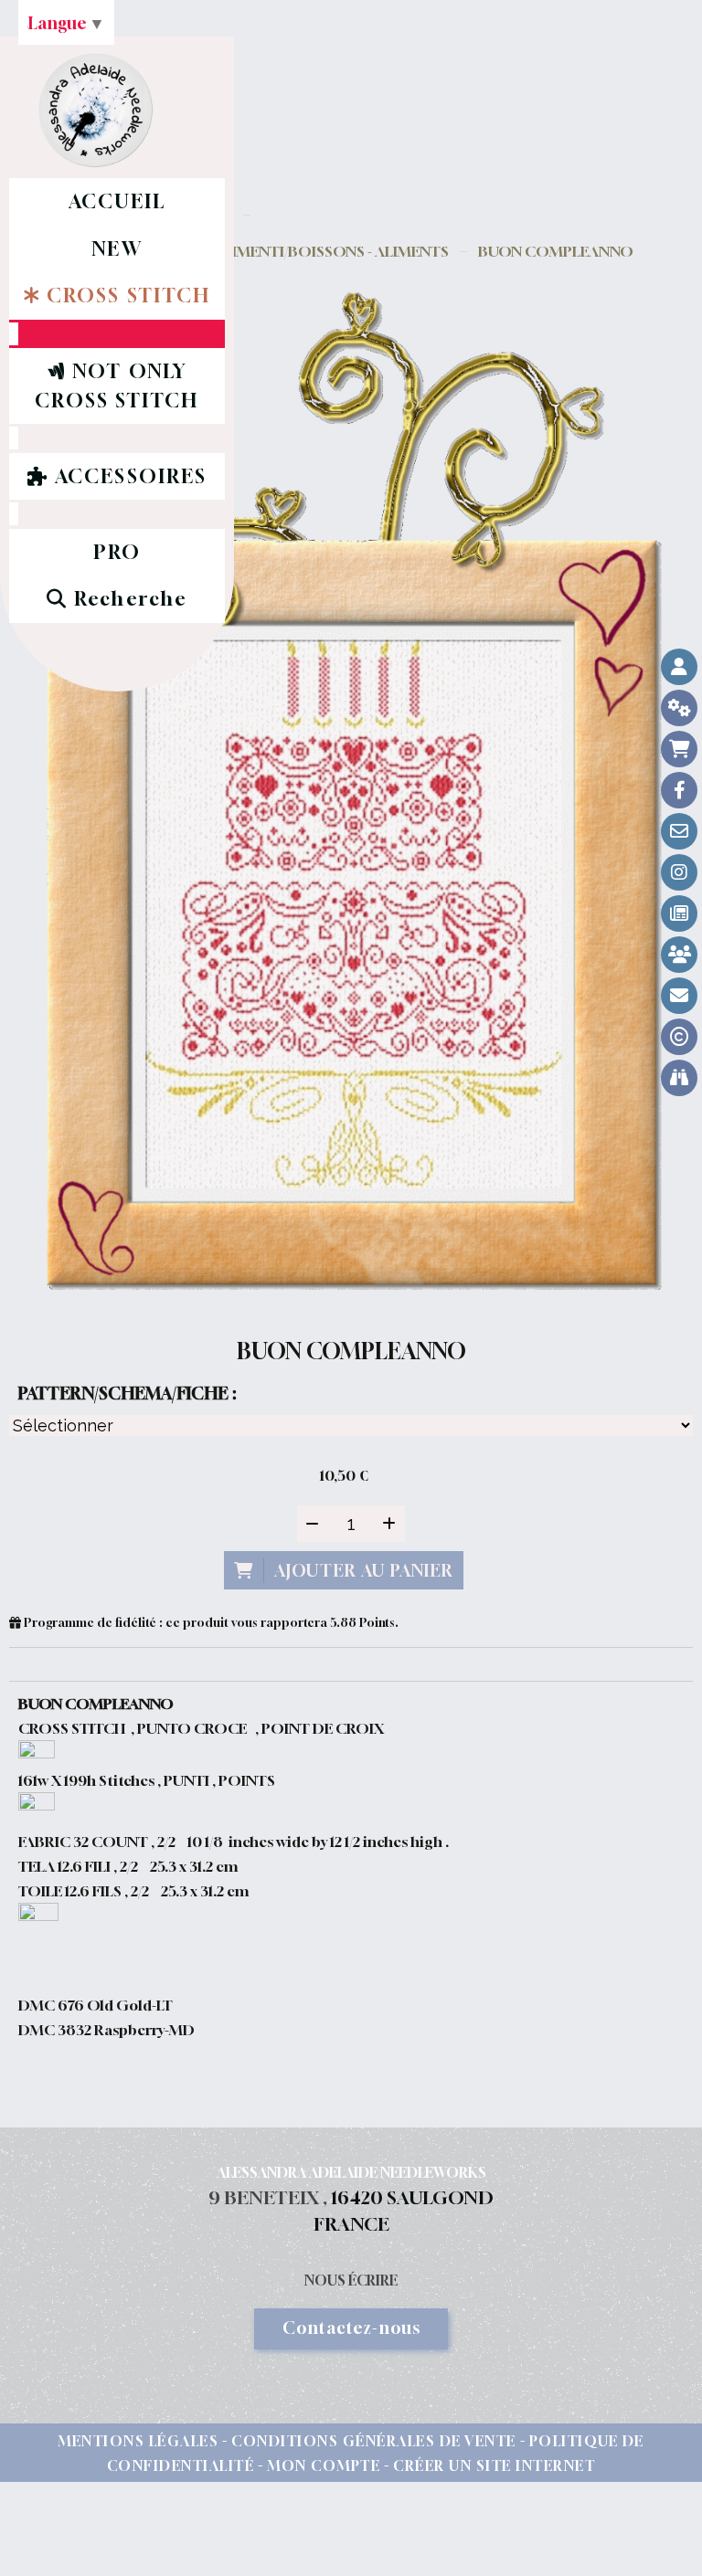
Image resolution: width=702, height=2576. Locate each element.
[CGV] (679, 708)
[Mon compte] (679, 667)
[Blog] (679, 913)
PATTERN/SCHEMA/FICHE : (127, 1393)
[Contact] (679, 831)
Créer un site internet (494, 2465)
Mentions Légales (138, 2441)
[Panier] (679, 749)
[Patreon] (679, 955)
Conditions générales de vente (374, 2441)
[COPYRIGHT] (679, 1037)
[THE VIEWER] (679, 1078)
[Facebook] (679, 790)
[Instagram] (679, 872)
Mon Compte (324, 2465)
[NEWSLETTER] (679, 996)
